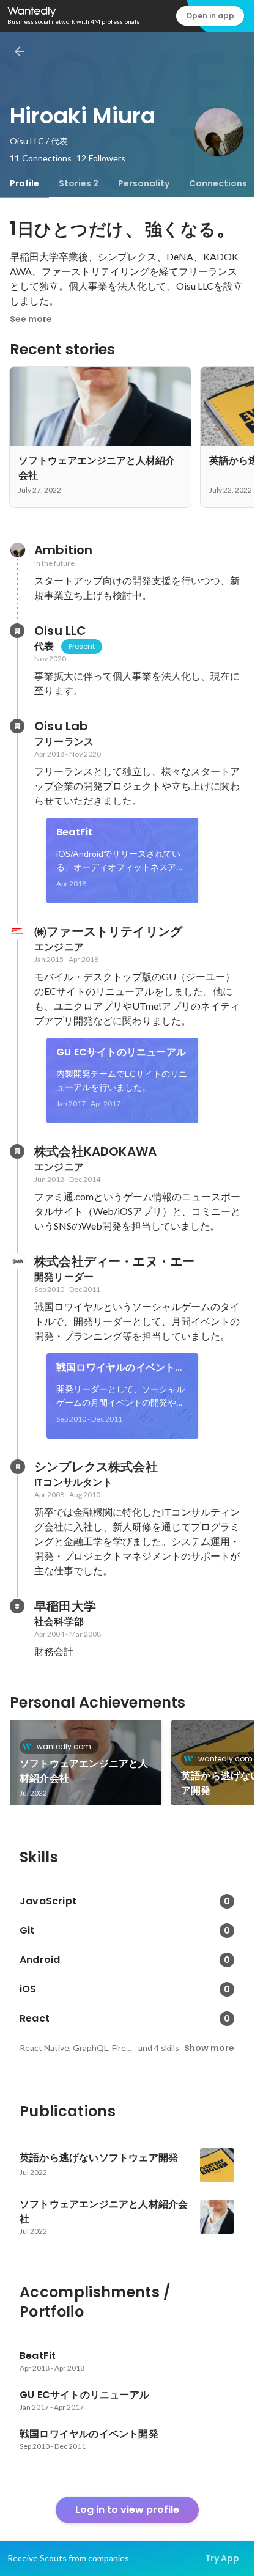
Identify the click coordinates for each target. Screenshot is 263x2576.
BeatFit (74, 832)
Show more (209, 2048)
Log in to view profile (127, 2510)
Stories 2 (79, 183)
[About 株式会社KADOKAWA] (17, 1151)
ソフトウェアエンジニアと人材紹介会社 (84, 1771)
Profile (24, 183)
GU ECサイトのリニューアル (121, 1052)
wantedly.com (64, 1746)
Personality (144, 183)
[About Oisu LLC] (17, 631)
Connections (218, 183)
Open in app (210, 16)
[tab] (24, 183)
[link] (122, 861)
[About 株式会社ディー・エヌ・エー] (17, 1261)
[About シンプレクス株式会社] (17, 1467)
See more (31, 319)
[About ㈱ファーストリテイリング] (17, 931)
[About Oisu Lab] (17, 726)
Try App (222, 2558)
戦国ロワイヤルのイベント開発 (121, 1368)
